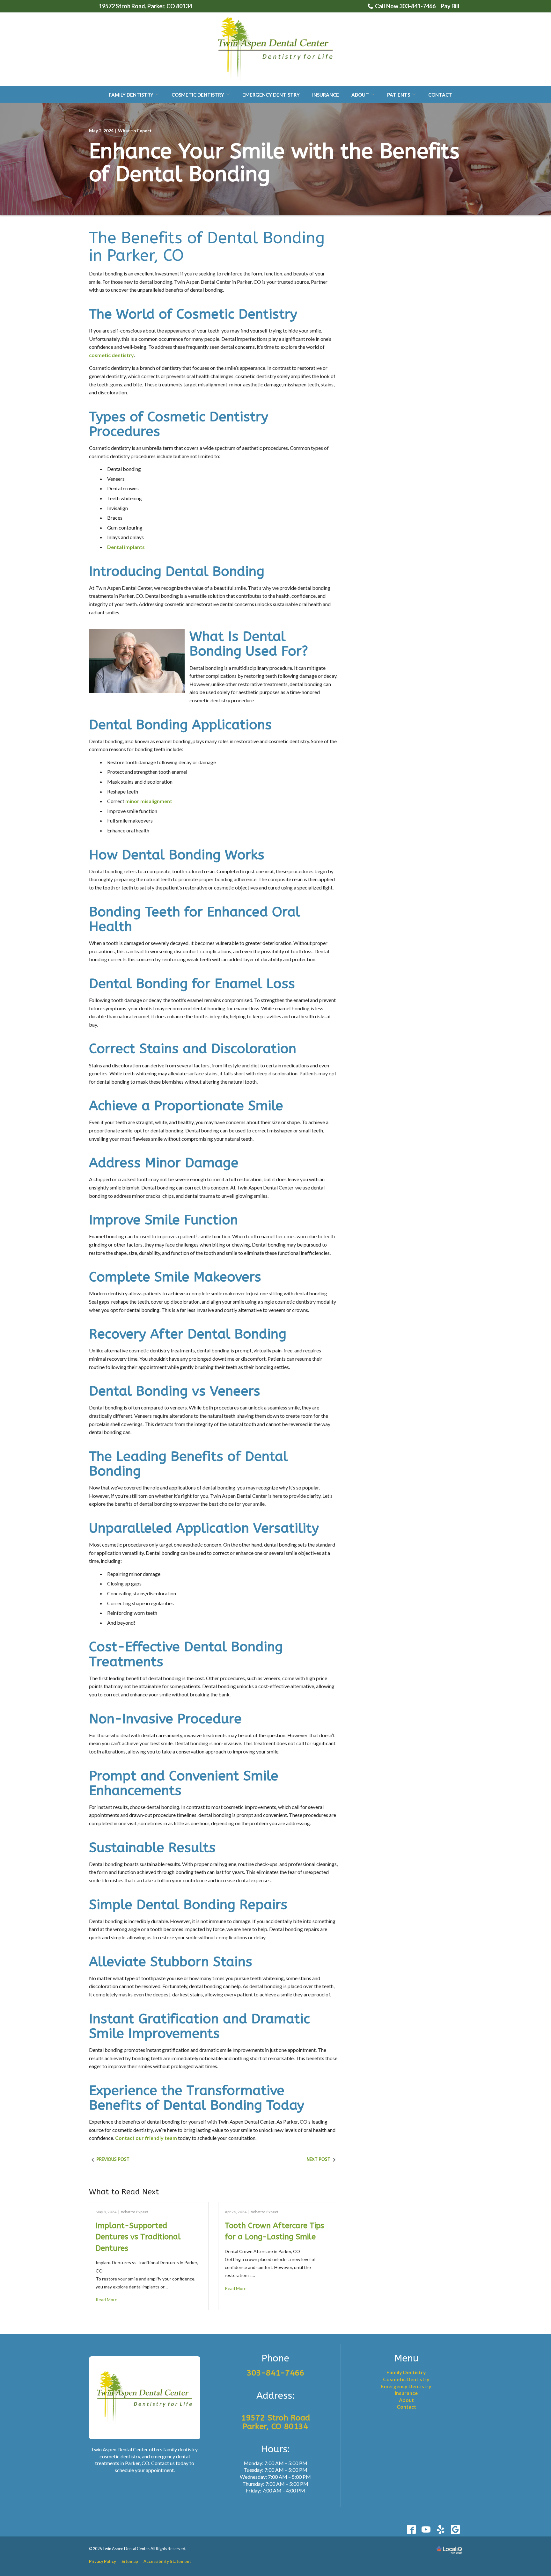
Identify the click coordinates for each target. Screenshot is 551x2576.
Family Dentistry (131, 95)
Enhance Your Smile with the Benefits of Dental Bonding (274, 163)
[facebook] (411, 2530)
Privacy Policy (103, 2561)
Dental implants (126, 547)
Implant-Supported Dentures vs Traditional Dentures (138, 2237)
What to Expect (135, 131)
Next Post (319, 2159)
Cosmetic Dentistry (198, 95)
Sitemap (130, 2561)
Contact (440, 95)
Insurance (326, 95)
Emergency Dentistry (271, 95)
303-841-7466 (275, 2373)
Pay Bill (450, 6)
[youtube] (426, 2530)
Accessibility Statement (167, 2561)
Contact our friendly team (146, 2138)
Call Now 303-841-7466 (405, 6)
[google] (455, 2530)
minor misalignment (149, 801)
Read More (107, 2299)
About (360, 95)
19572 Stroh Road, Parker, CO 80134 (145, 6)
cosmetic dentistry (111, 355)
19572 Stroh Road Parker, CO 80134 (275, 2422)
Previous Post (113, 2159)
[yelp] (441, 2530)
